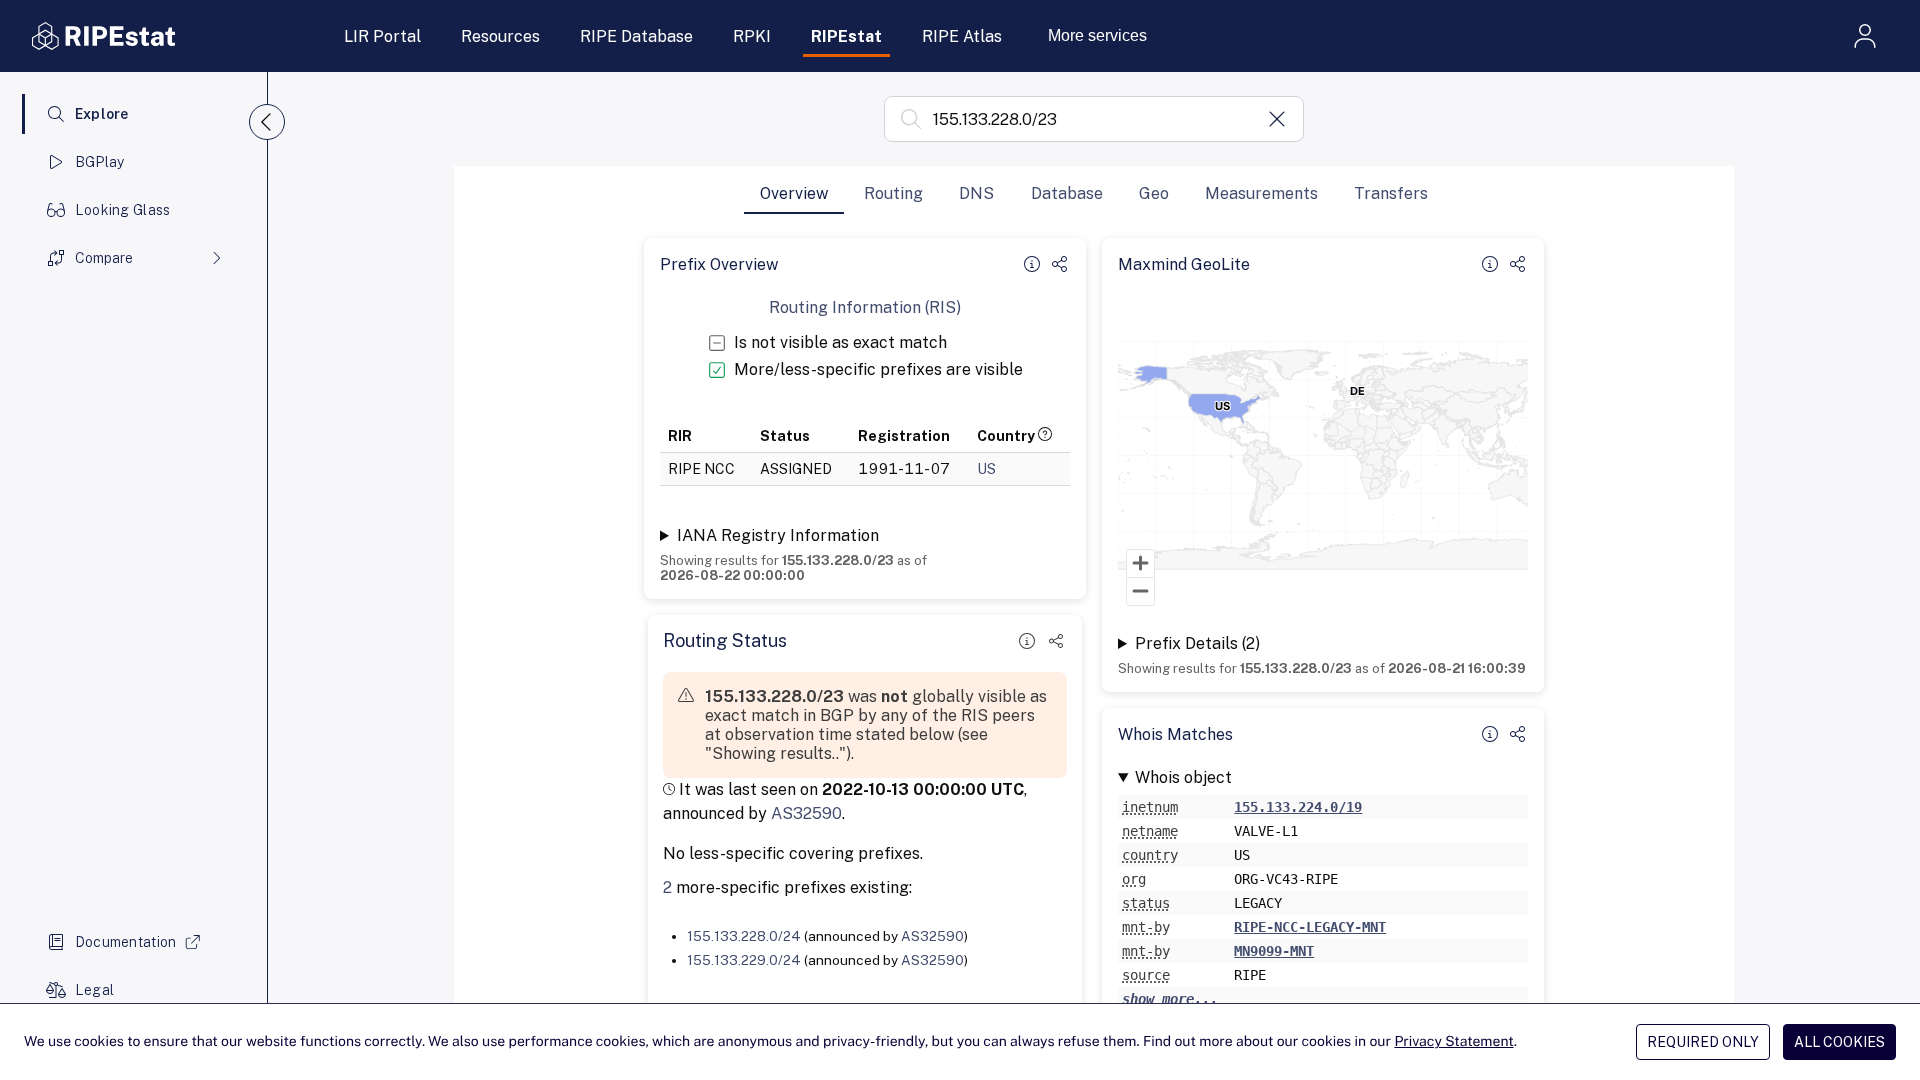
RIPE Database (636, 36)
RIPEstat (846, 36)
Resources (500, 36)
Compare (104, 258)
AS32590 (806, 813)
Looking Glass (123, 210)
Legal (94, 990)
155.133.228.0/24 (744, 936)
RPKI (752, 36)
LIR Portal (382, 36)
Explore (102, 114)
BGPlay (100, 162)
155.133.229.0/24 (744, 960)
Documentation (126, 942)
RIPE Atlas (962, 36)
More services (1097, 35)
